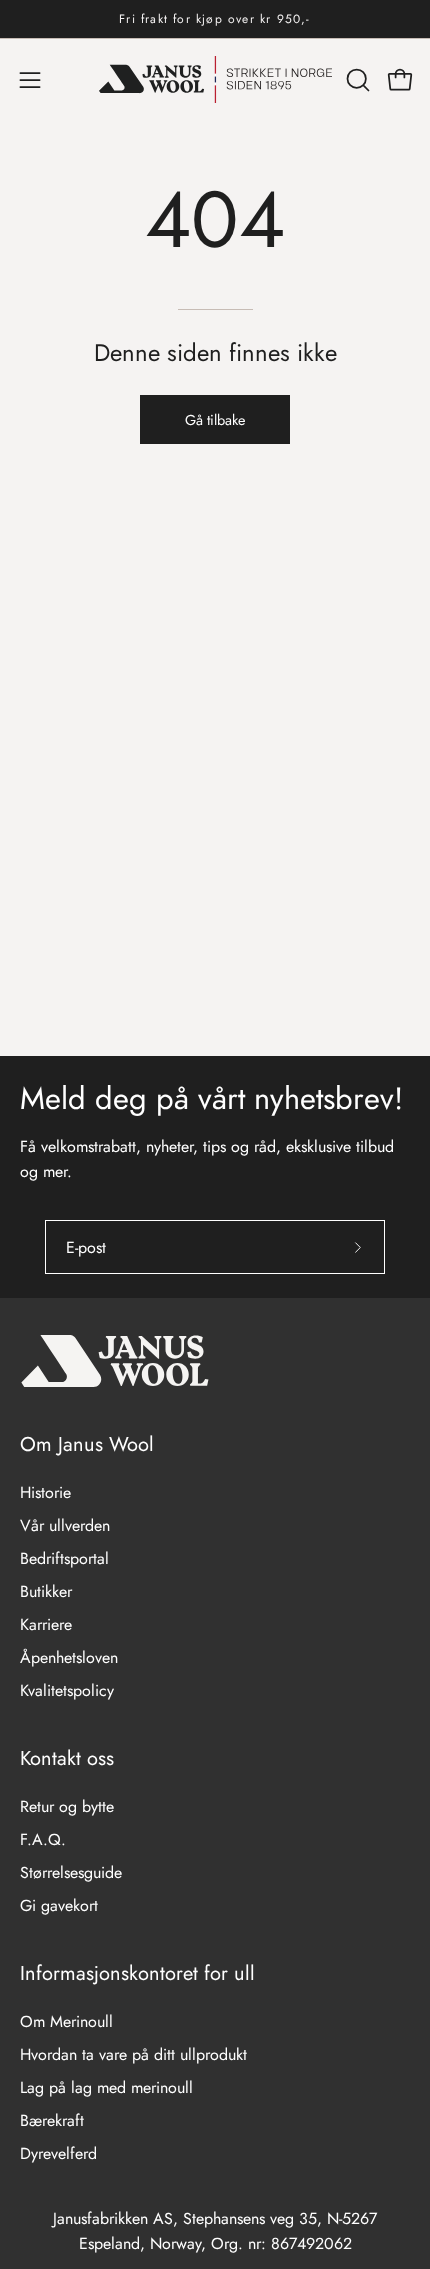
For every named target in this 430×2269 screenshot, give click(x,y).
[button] (356, 80)
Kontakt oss (67, 1758)
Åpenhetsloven (69, 1657)
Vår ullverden (65, 1525)
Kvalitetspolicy (67, 1690)
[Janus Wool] (215, 79)
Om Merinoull (66, 2021)
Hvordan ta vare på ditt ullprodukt (133, 2054)
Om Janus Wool (87, 1444)
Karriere (46, 1624)
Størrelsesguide (71, 1872)
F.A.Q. (43, 1839)
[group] (215, 19)
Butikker (46, 1591)
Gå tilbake (215, 420)
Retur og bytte (67, 1806)
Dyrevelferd (58, 2153)
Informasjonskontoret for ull (137, 1973)
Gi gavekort (59, 1905)
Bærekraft (52, 2120)
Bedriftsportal (64, 1558)
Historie (45, 1492)
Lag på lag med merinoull (106, 2087)
